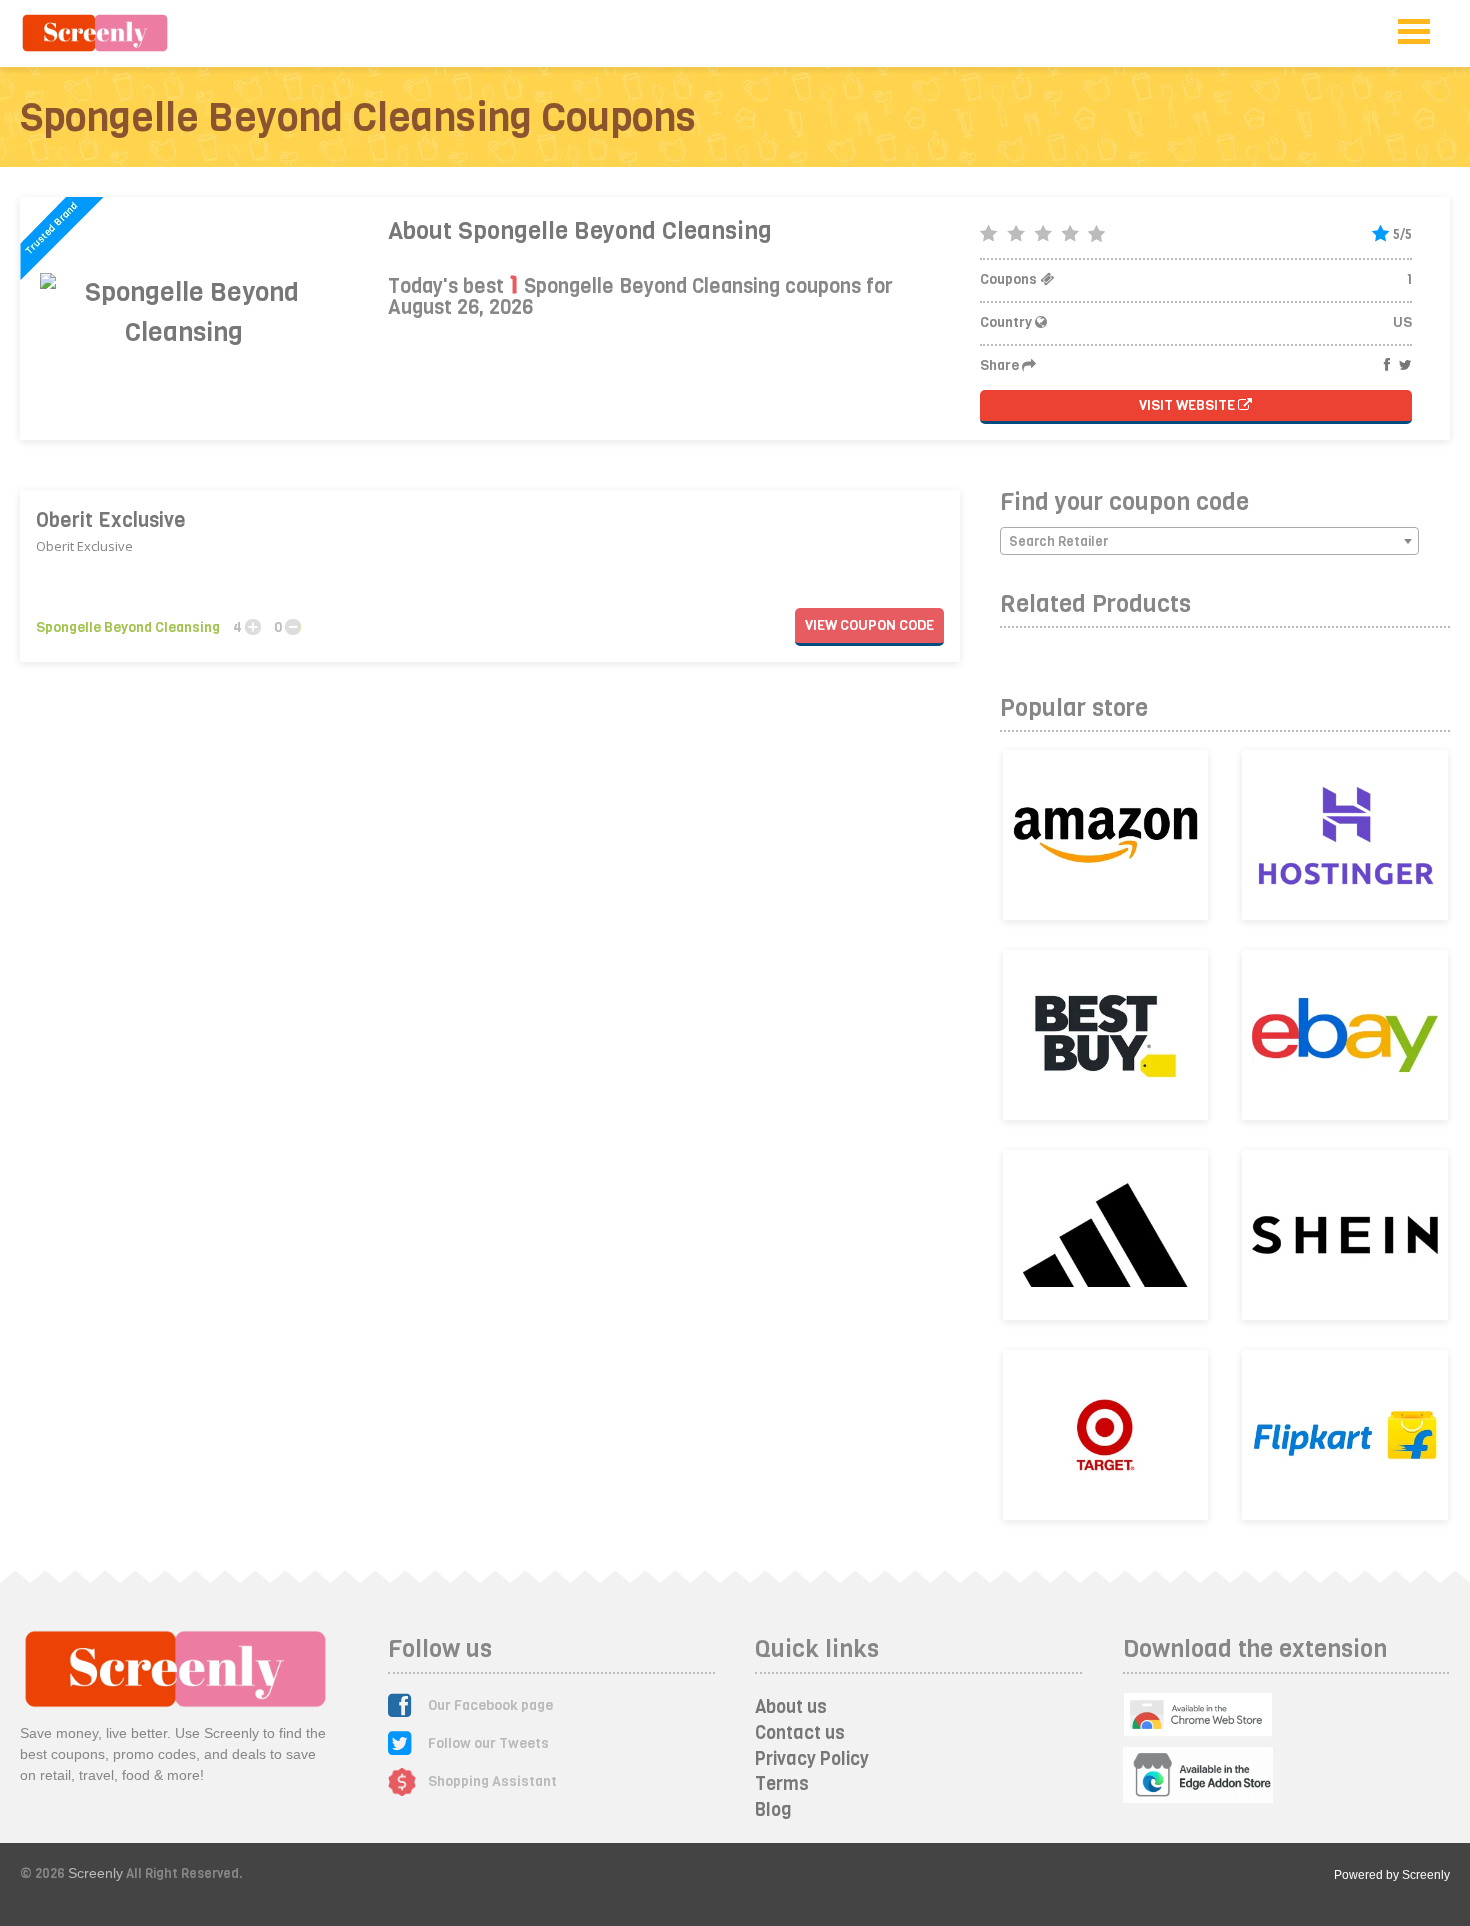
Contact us (800, 1733)
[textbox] (1209, 542)
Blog (773, 1810)
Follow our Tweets (488, 1743)
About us (791, 1707)
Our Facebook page (490, 1705)
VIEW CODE (869, 625)
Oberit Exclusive (111, 520)
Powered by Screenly (1392, 1875)
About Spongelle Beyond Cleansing (580, 231)
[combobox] (1209, 541)
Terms (782, 1784)
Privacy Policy (812, 1759)
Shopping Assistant (492, 1781)
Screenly (95, 1873)
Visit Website (1188, 405)
